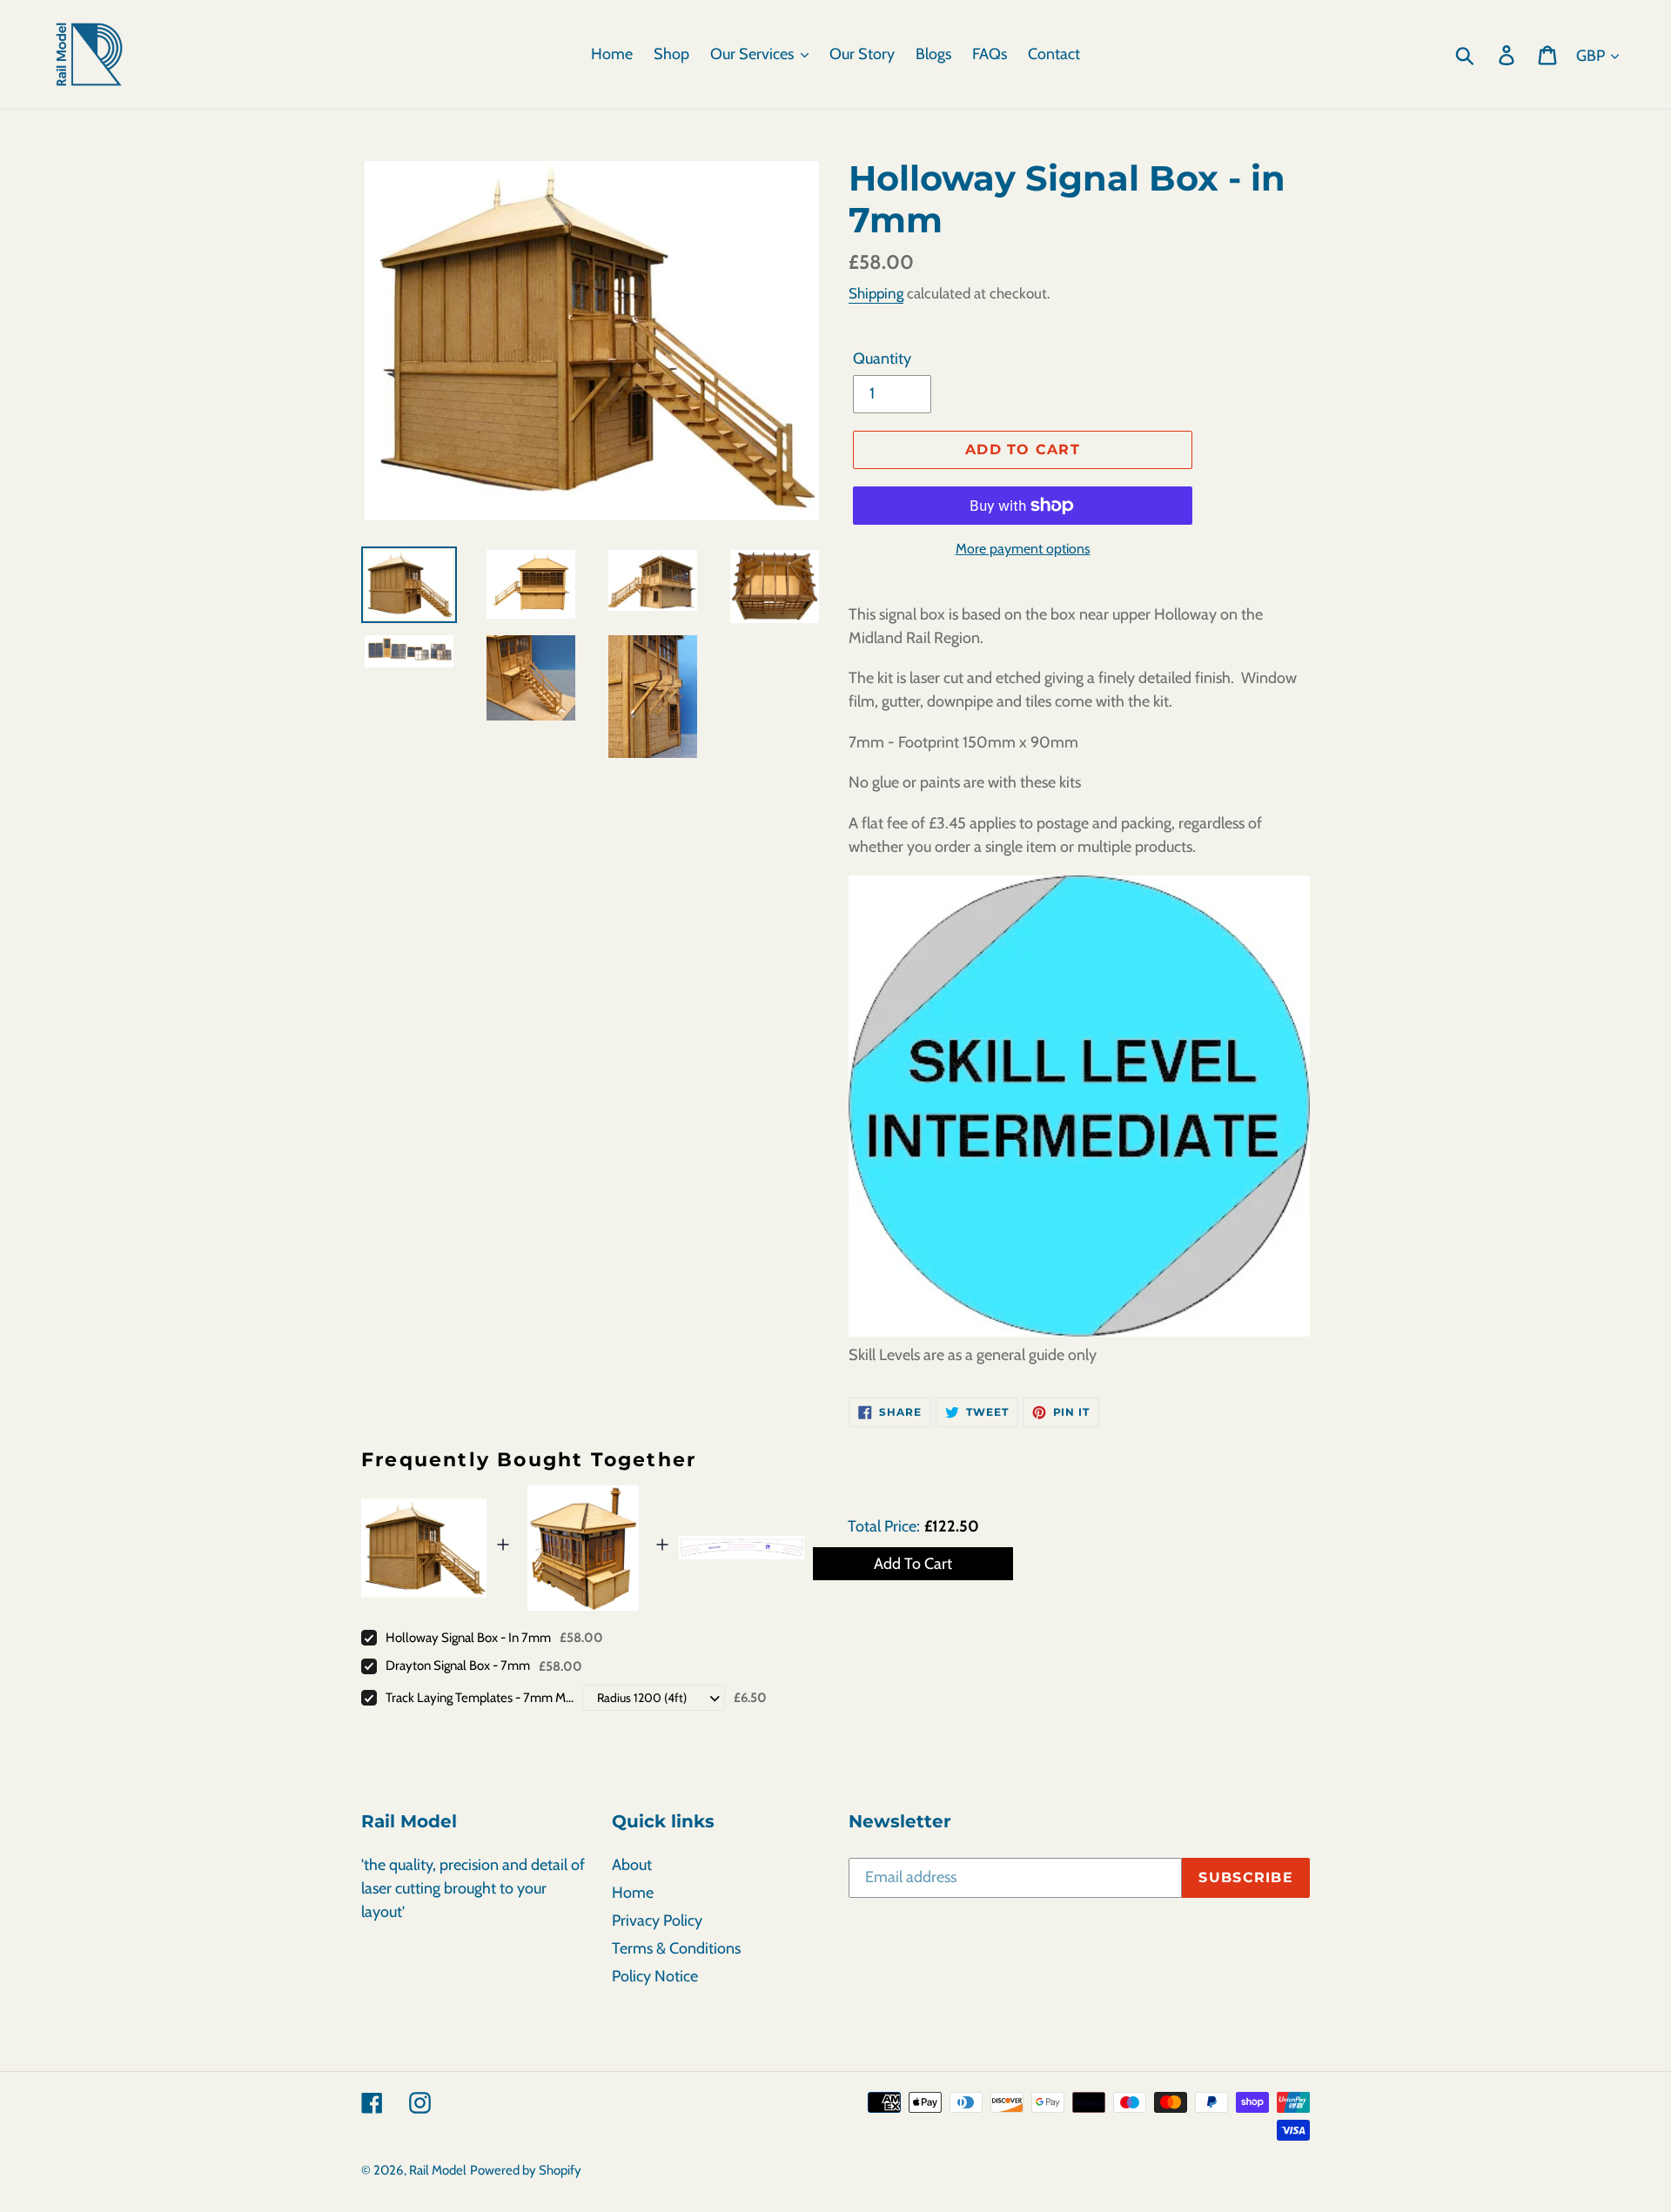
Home (633, 1893)
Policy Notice (655, 1976)
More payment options (1023, 549)
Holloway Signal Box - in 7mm (468, 1638)
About (632, 1865)
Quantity (882, 359)
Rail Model (438, 2170)
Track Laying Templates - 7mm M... (480, 1698)
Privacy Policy (657, 1920)
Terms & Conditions (676, 1948)
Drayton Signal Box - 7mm (458, 1666)
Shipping (876, 293)
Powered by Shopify (526, 2170)
